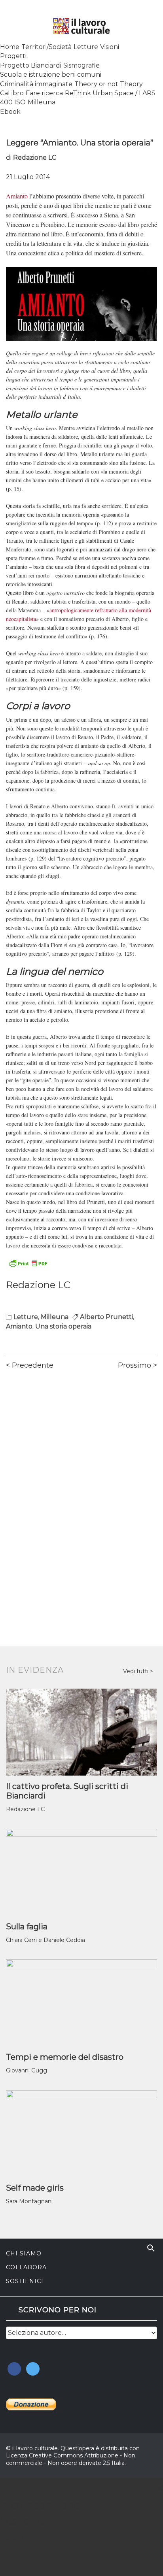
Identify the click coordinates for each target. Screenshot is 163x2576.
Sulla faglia (27, 1927)
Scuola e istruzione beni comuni (51, 75)
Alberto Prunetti (106, 1317)
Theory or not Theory (109, 84)
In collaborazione (40, 2505)
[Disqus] (81, 1487)
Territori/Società (46, 47)
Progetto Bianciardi (31, 65)
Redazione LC (35, 158)
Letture (86, 47)
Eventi (15, 2537)
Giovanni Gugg (27, 2070)
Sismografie (81, 65)
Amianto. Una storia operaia (49, 1326)
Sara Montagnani (29, 2201)
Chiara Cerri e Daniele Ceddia (45, 1940)
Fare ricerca (44, 93)
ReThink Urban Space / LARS (110, 93)
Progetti (13, 56)
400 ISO (13, 102)
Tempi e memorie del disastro (65, 2057)
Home (10, 47)
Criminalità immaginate (36, 84)
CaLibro (12, 93)
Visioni (110, 47)
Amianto (17, 196)
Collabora (26, 2267)
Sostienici (25, 2281)
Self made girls (35, 2188)
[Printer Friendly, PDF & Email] (28, 1263)
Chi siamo (24, 2253)
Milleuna (42, 102)
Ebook (10, 112)
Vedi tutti (136, 1671)
